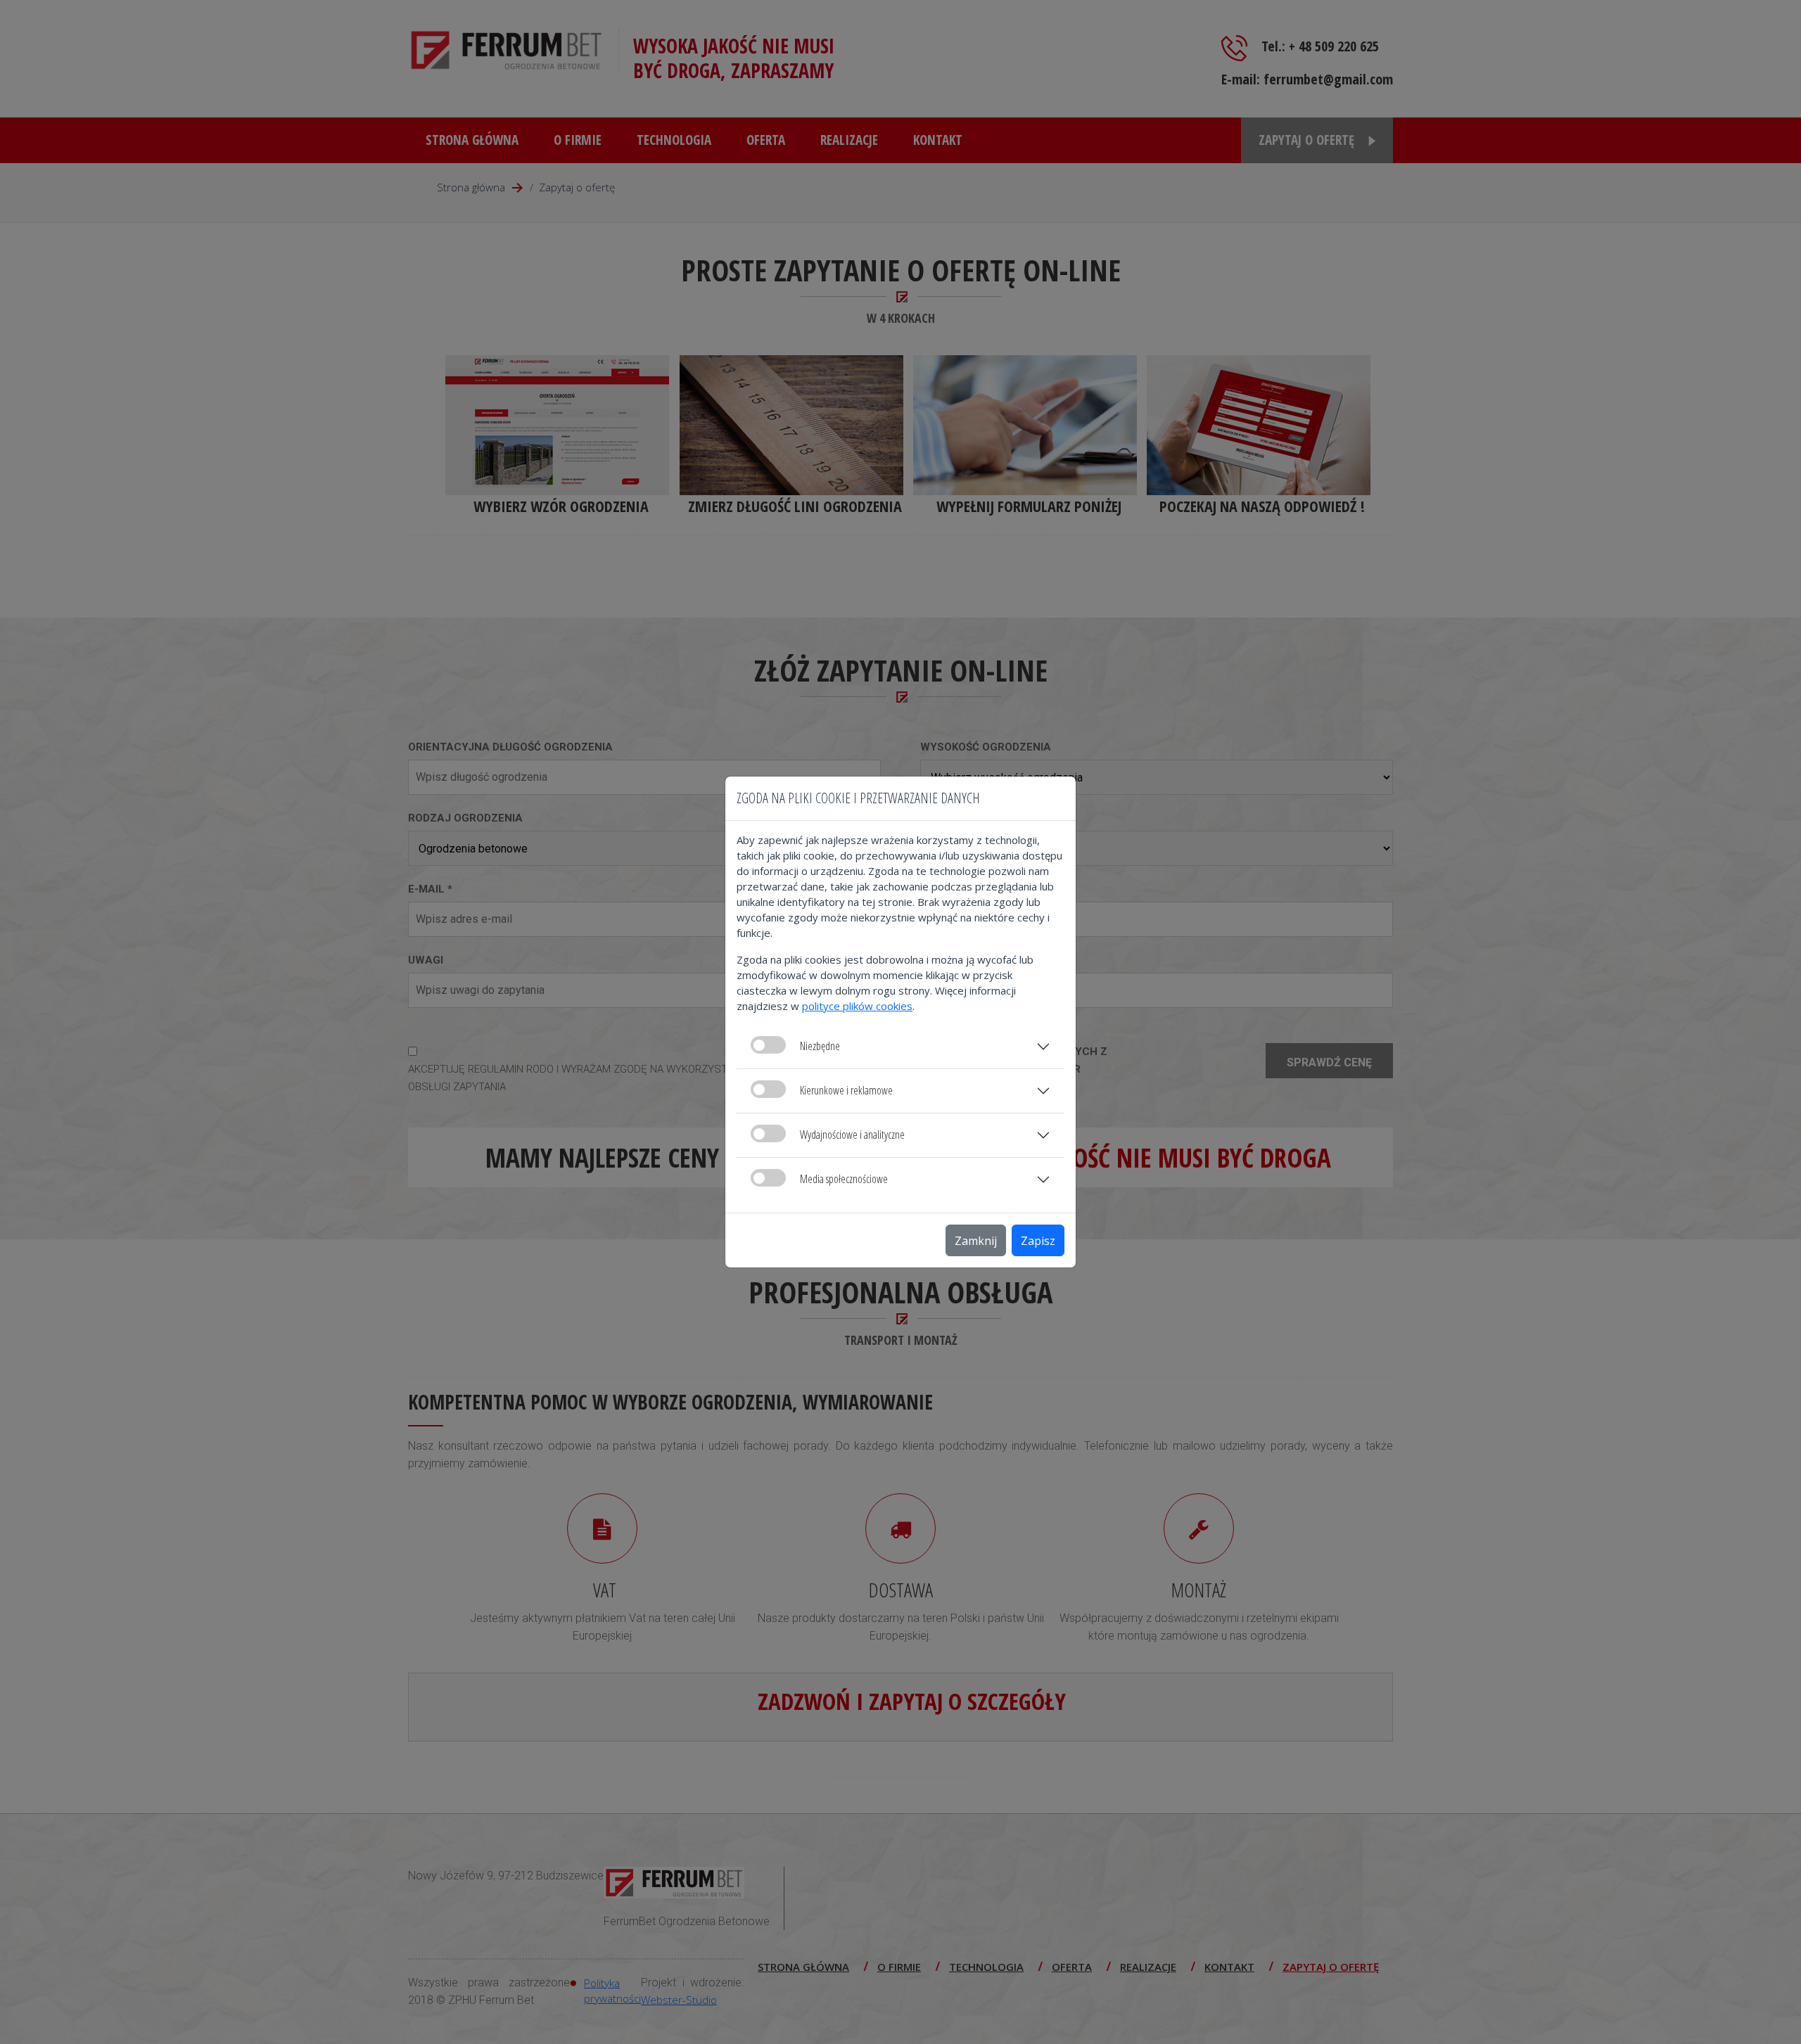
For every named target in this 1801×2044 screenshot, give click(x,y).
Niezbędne (820, 1046)
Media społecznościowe (844, 1179)
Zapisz (1038, 1241)
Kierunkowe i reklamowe (846, 1090)
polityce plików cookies (857, 1006)
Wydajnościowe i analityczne (852, 1135)
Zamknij (976, 1241)
